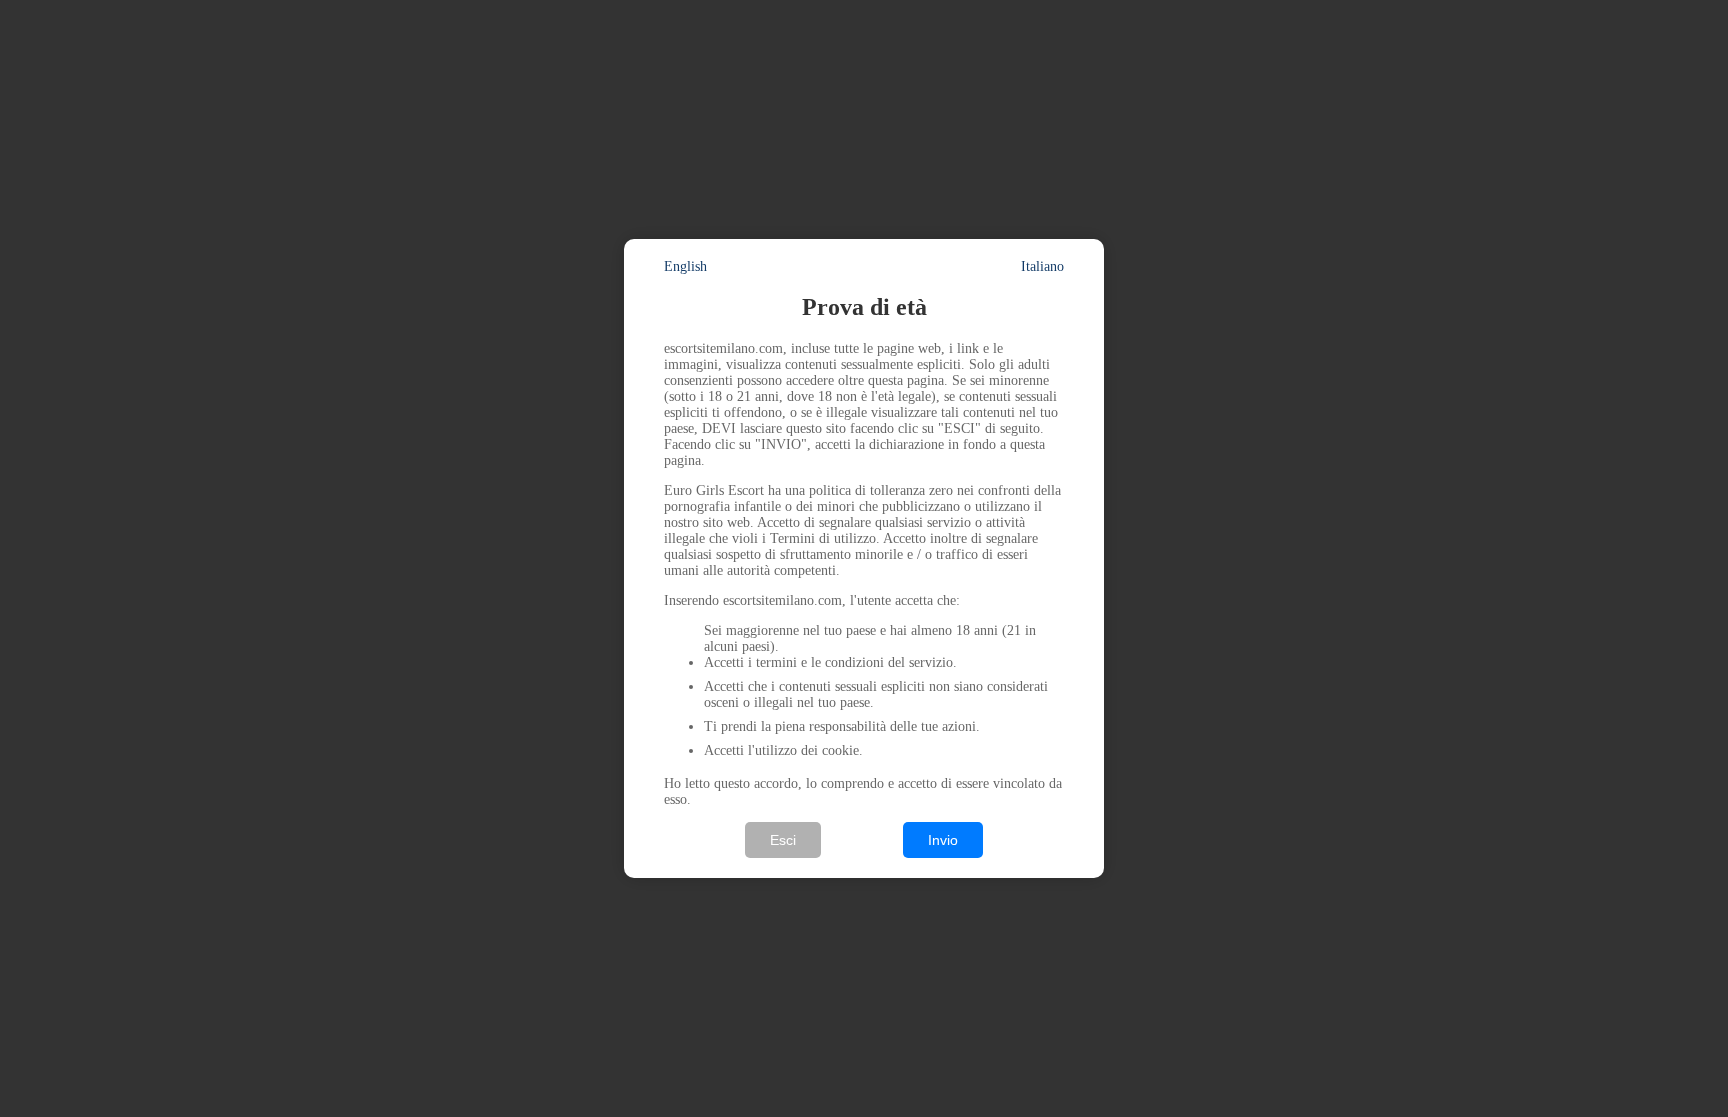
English (685, 266)
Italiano (1042, 266)
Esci (783, 840)
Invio (943, 840)
